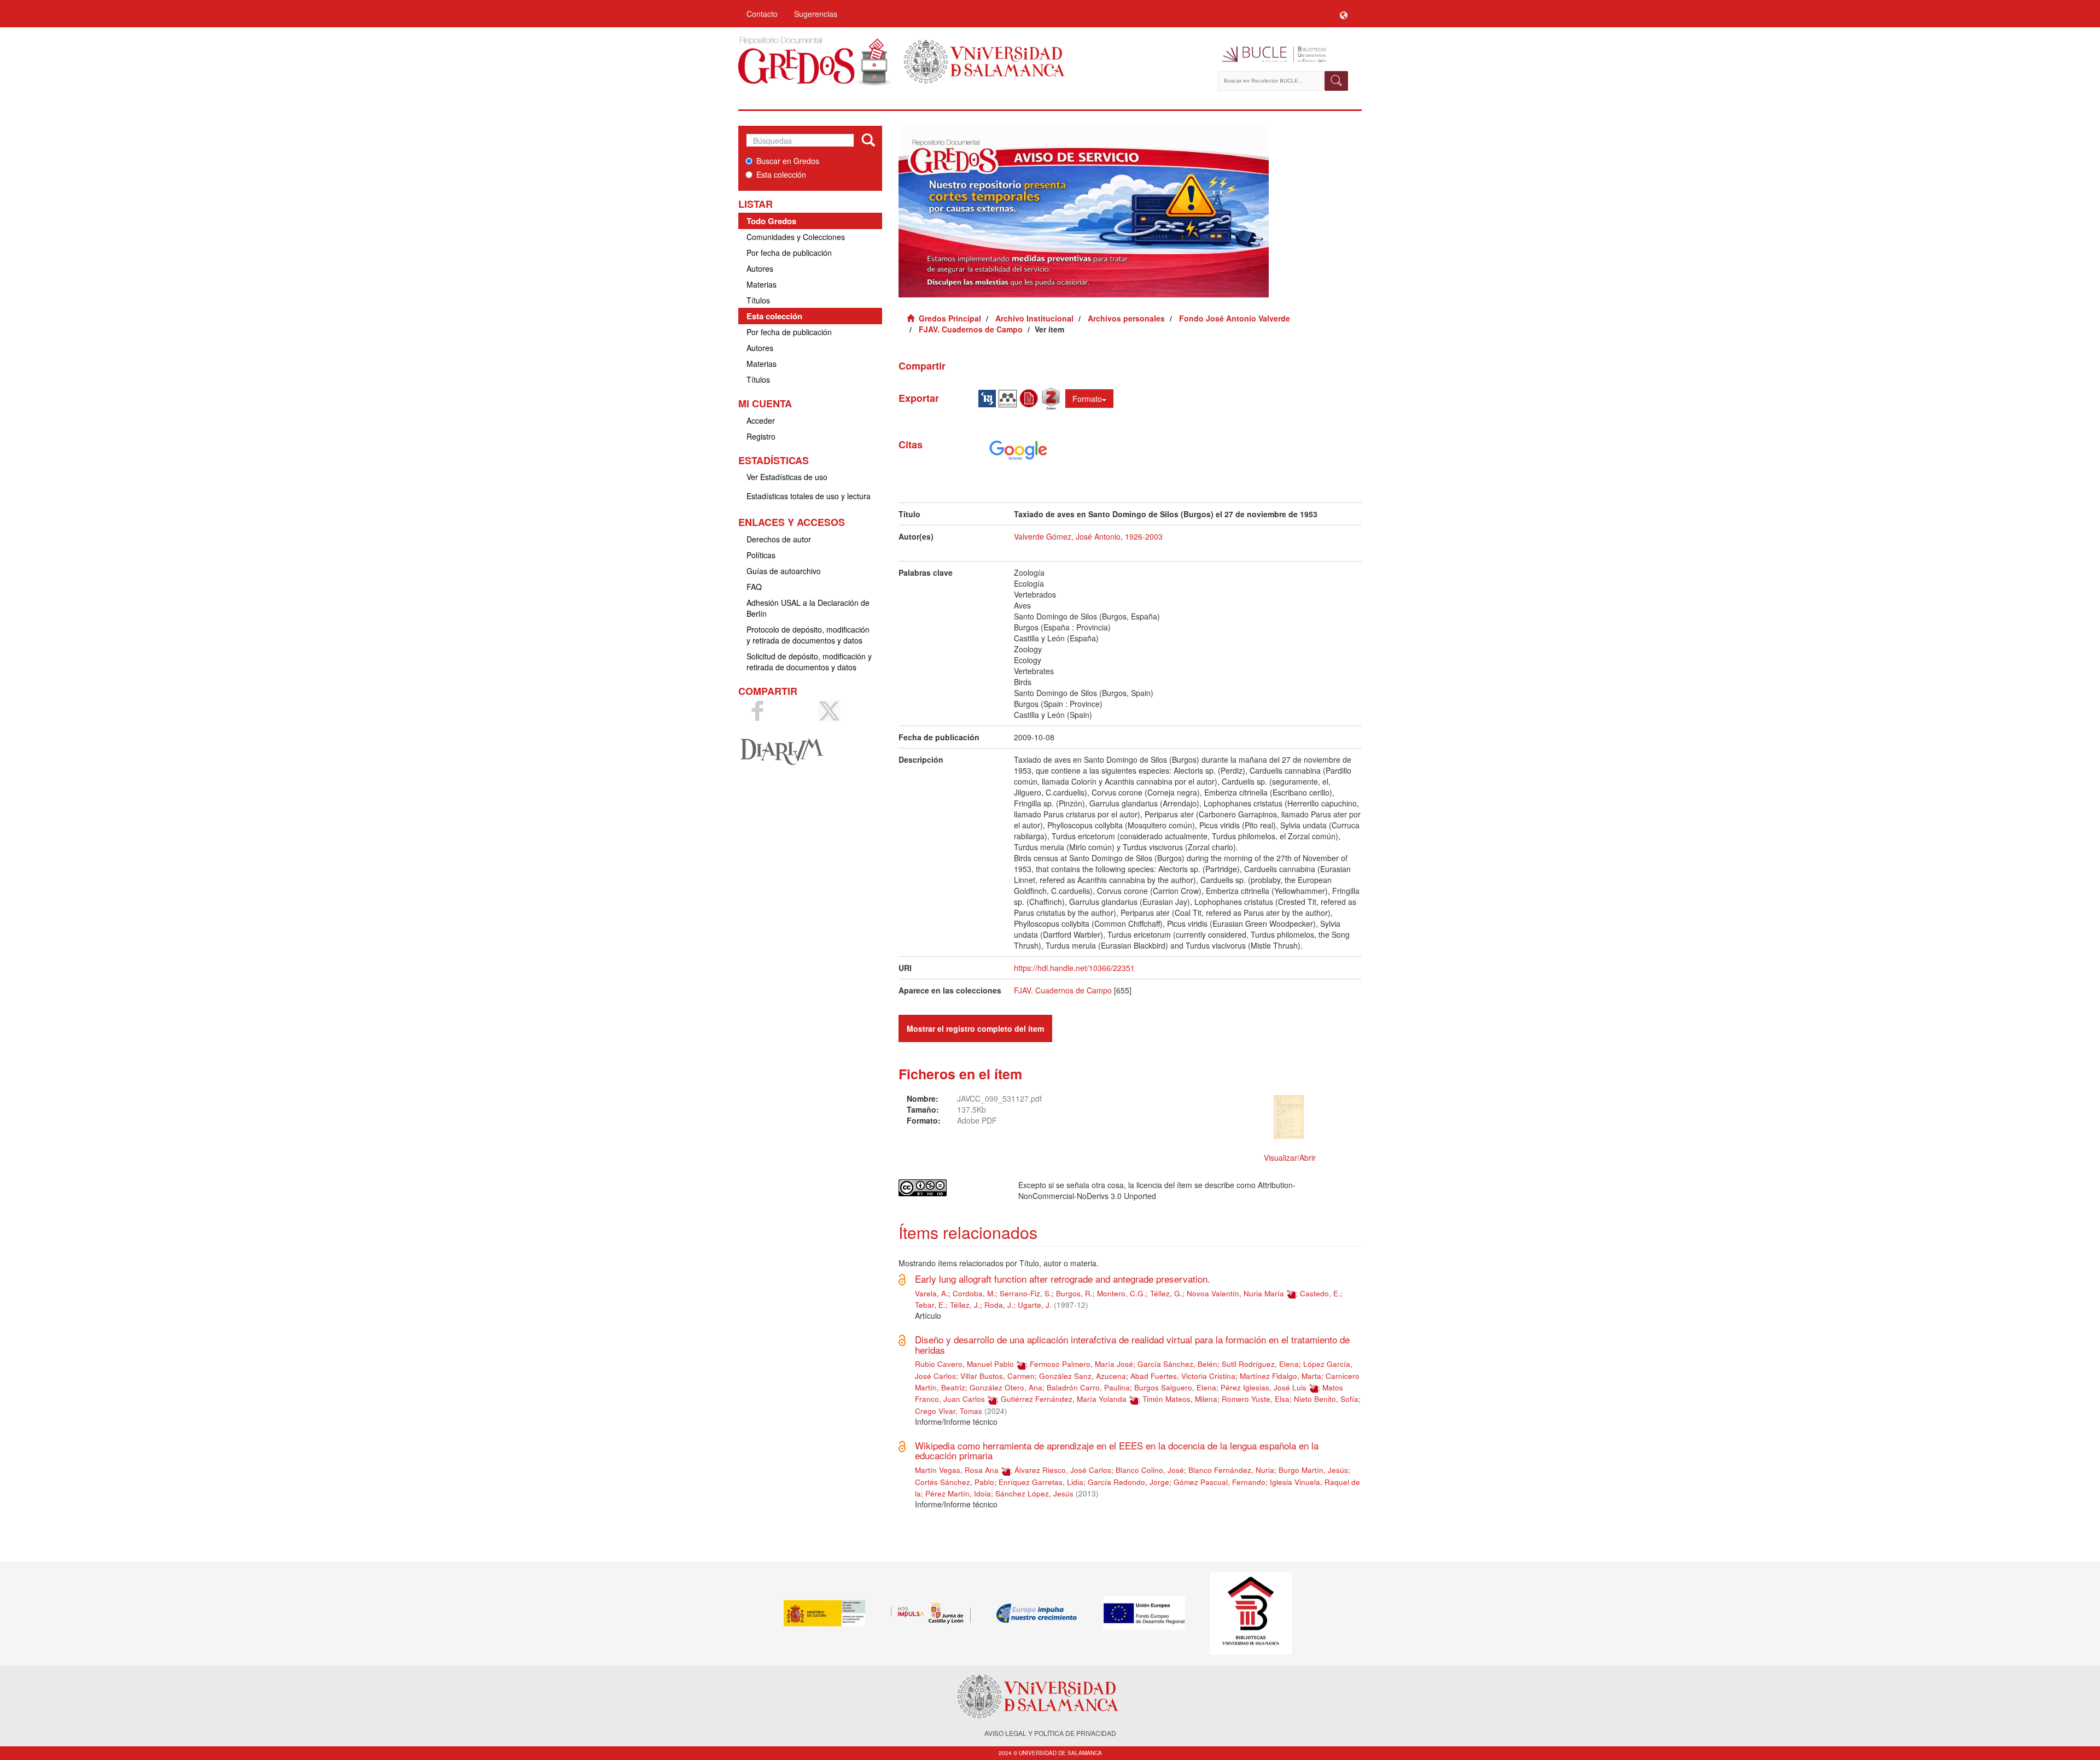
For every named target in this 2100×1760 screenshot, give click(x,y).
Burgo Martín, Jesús (1313, 1470)
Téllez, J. (965, 1305)
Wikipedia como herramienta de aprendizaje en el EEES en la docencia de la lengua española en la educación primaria (1117, 1451)
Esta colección (781, 174)
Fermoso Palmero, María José (1081, 1364)
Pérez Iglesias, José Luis (1264, 1387)
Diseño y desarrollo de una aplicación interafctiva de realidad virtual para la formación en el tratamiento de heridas (1132, 1344)
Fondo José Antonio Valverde (1235, 318)
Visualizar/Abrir (1290, 1157)
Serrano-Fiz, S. (1026, 1293)
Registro (761, 436)
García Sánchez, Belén (1177, 1364)
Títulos (758, 300)
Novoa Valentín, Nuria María (1235, 1293)
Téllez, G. (1166, 1293)
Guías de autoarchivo (784, 571)
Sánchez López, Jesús (1034, 1493)
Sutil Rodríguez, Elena (1260, 1364)
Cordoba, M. (974, 1293)
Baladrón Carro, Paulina (1088, 1387)
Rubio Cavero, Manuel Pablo (964, 1364)
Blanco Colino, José (1150, 1470)
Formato (1087, 399)
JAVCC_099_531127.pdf (999, 1098)
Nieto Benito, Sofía (1326, 1399)
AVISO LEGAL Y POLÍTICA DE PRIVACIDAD (1050, 1733)
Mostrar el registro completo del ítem (975, 1028)
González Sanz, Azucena (1083, 1376)
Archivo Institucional (1034, 318)
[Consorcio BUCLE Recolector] (1284, 55)
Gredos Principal (950, 318)
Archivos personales (1126, 318)
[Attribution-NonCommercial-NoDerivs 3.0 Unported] (950, 1188)
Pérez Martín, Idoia (958, 1493)
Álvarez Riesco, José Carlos (1063, 1470)
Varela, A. (932, 1293)
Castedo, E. (1320, 1293)
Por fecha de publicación (789, 253)
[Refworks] (1030, 397)
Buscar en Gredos (788, 161)
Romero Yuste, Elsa (1256, 1399)
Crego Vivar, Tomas (949, 1411)
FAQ (754, 587)
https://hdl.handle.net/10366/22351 (1074, 968)
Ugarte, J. (1035, 1305)
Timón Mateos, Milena (1180, 1399)
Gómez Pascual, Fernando (1220, 1482)
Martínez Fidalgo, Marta (1281, 1376)
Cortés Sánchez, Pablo (955, 1482)
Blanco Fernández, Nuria (1231, 1470)
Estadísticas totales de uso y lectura (809, 496)
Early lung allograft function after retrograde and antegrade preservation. (1063, 1279)
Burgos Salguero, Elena (1175, 1387)
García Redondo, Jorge (1128, 1482)
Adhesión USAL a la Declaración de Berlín (808, 608)
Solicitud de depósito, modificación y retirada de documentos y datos (809, 662)
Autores (760, 268)
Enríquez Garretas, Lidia (1041, 1482)
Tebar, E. (930, 1305)
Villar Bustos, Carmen (997, 1376)
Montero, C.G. (1121, 1293)
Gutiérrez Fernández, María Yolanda (1064, 1399)
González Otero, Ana (1006, 1387)
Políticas (761, 555)
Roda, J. (999, 1305)
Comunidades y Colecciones (796, 237)
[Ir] (868, 141)
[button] (1344, 14)
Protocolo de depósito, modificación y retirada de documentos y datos (808, 635)
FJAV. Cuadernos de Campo (971, 329)
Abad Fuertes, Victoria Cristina (1183, 1376)
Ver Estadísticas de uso (787, 477)
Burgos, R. (1074, 1293)
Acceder (761, 420)
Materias (762, 284)
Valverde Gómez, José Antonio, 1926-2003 (1088, 536)
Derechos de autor (779, 539)
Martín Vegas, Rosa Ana (957, 1470)
